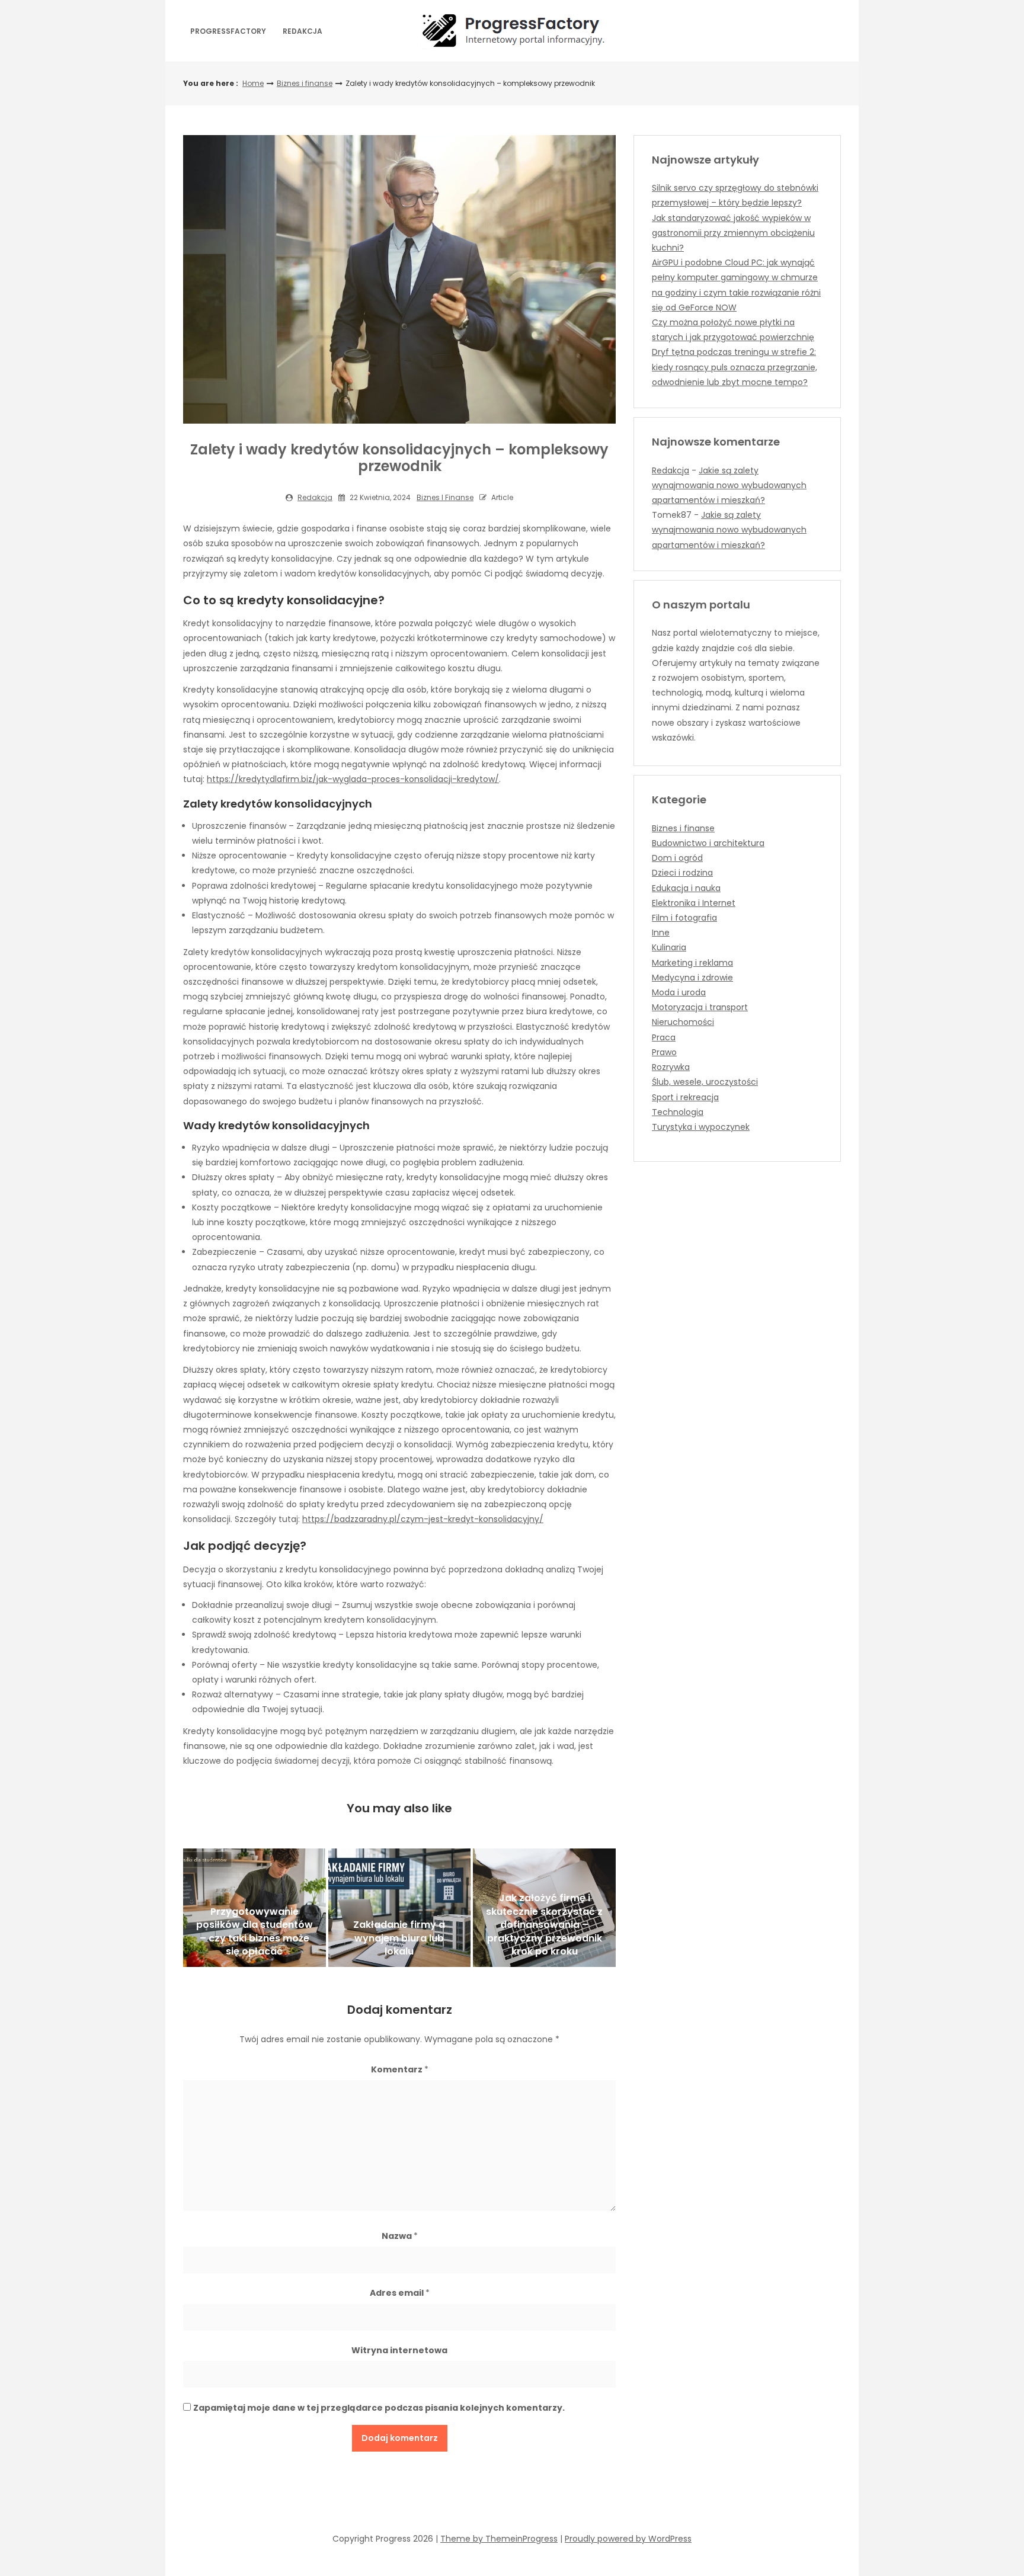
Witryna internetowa (399, 2350)
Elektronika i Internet (694, 903)
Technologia (678, 1112)
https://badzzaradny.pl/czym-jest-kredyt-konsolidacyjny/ (423, 1519)
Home (253, 83)
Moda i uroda (679, 992)
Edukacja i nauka (686, 888)
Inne (661, 933)
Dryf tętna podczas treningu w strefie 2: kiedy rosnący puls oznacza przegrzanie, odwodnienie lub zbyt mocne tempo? (735, 367)
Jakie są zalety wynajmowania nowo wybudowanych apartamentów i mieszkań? (729, 485)
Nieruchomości (683, 1022)
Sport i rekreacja (685, 1097)
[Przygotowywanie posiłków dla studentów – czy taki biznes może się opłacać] (255, 1908)
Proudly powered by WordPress (628, 2539)
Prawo (664, 1052)
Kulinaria (669, 947)
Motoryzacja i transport (700, 1007)
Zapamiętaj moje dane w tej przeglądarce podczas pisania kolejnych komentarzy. (379, 2408)
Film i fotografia (684, 918)
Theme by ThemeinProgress (499, 2539)
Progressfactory (228, 31)
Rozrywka (671, 1067)
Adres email (400, 2293)
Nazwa (400, 2236)
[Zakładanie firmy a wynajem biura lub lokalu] (400, 1908)
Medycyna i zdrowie (692, 978)
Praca (664, 1037)
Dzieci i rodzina (682, 873)
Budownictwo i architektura (708, 843)
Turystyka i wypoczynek (701, 1127)
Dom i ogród (677, 858)
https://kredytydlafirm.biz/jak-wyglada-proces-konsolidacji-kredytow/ (353, 779)
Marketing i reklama (692, 963)
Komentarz (400, 2069)
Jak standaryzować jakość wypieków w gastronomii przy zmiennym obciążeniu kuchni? (733, 233)
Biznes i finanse (305, 83)
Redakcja (303, 31)
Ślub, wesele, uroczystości (705, 1082)
